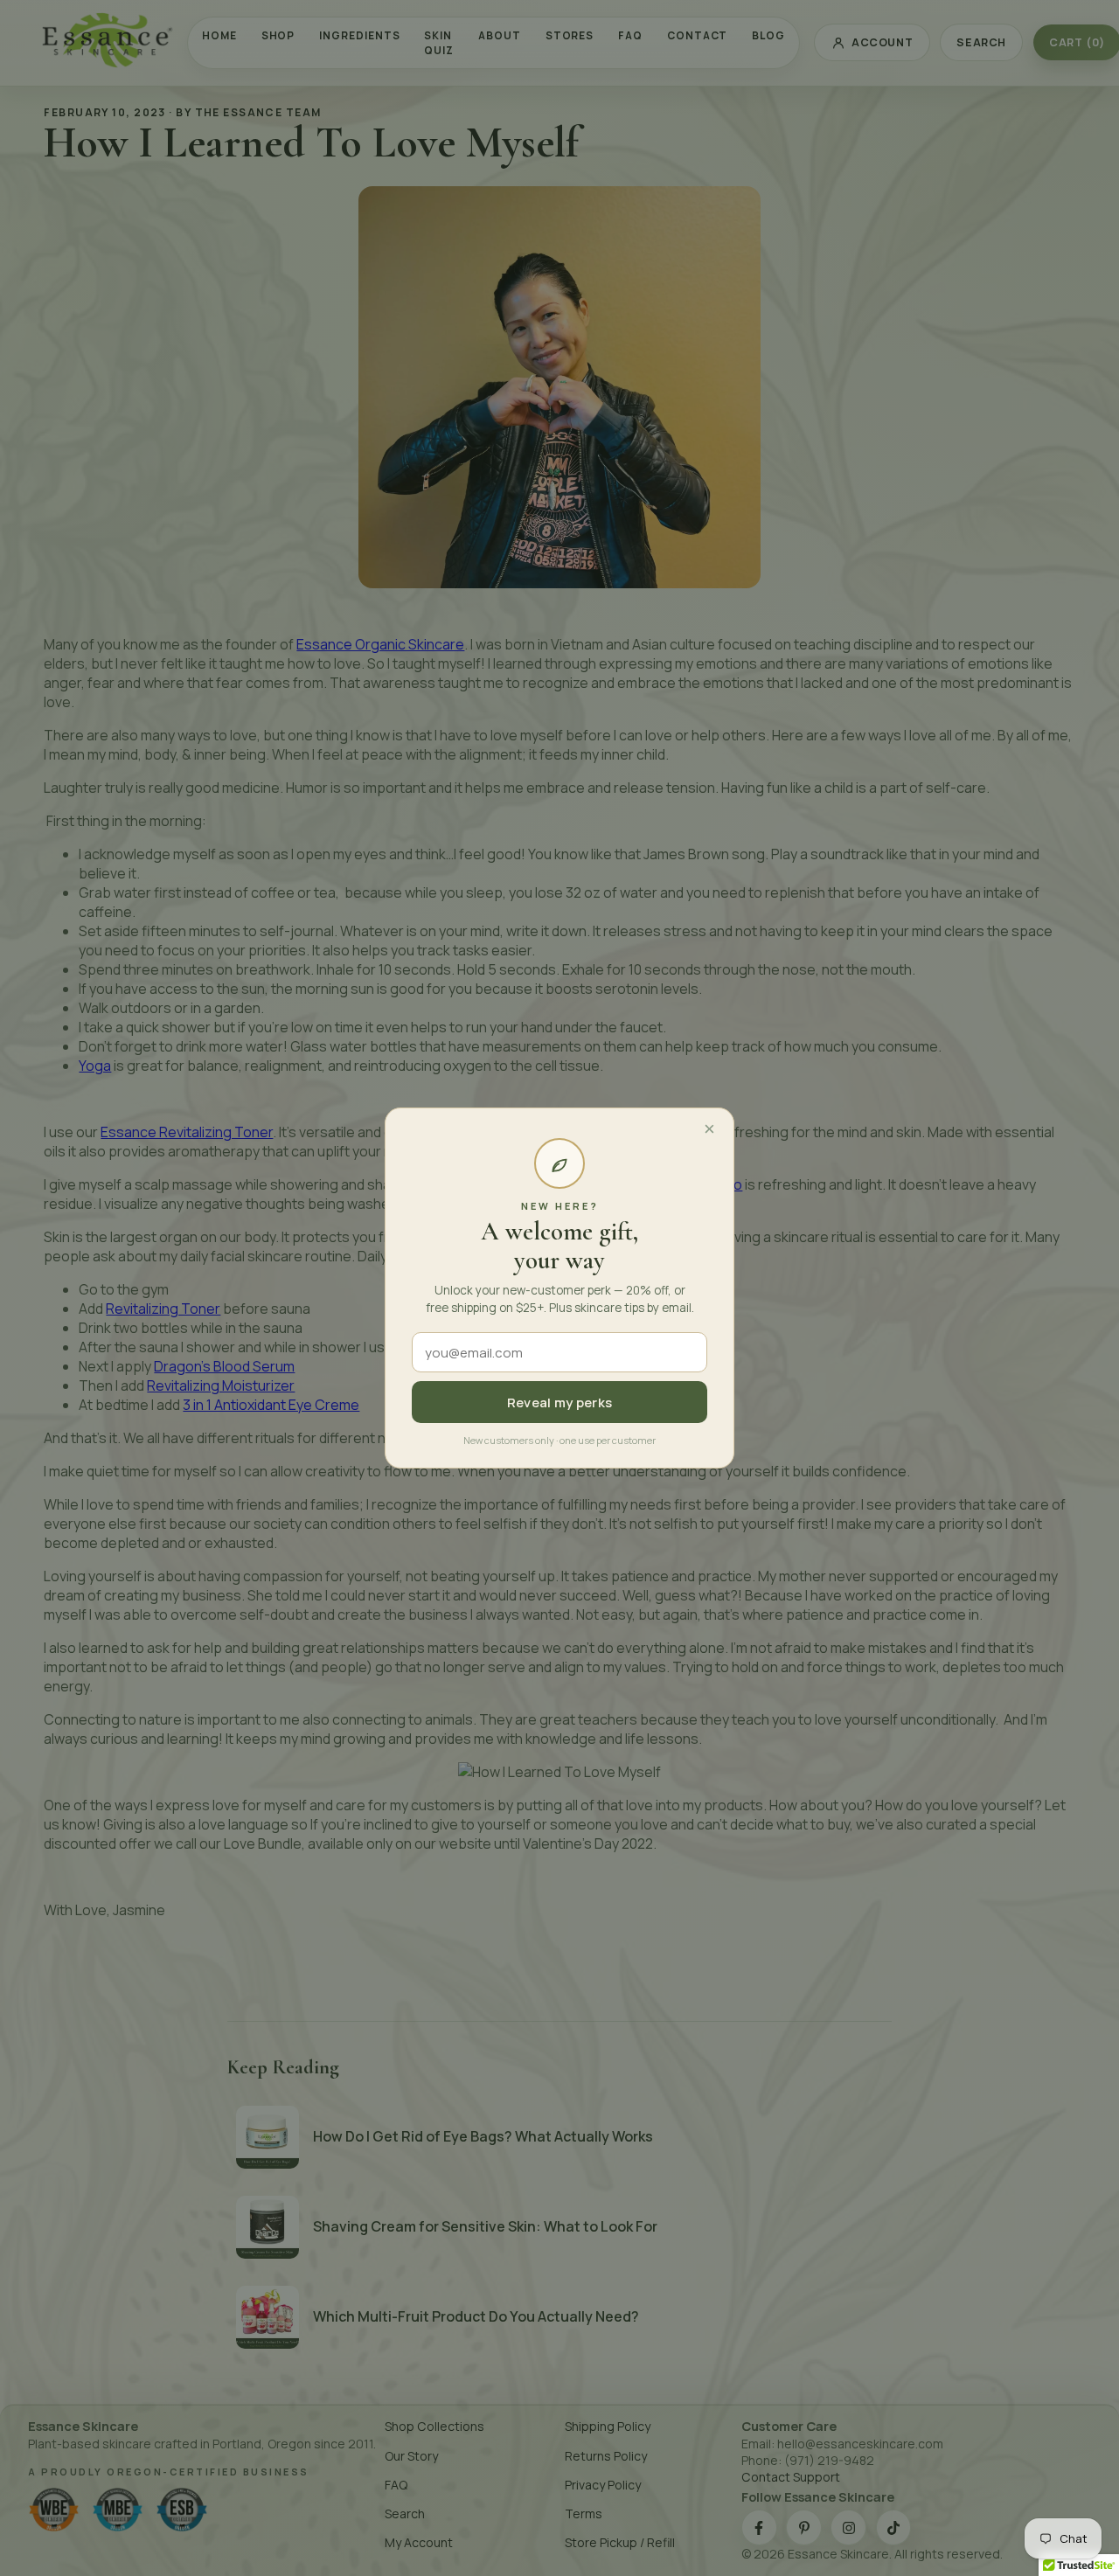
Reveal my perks (560, 1403)
